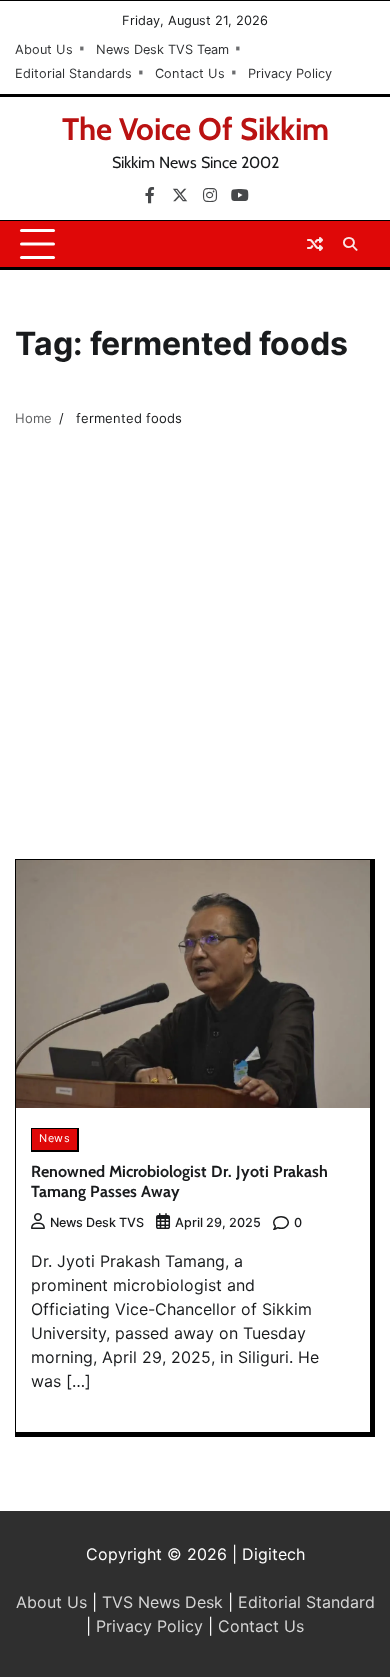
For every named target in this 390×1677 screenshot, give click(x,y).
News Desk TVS (97, 1222)
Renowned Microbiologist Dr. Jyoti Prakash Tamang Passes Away (179, 1182)
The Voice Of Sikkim (195, 129)
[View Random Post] (315, 244)
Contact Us (190, 73)
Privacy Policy (290, 73)
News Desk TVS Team (162, 49)
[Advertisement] (195, 654)
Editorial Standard (306, 1602)
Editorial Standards (73, 73)
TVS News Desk (162, 1602)
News (54, 1138)
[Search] (350, 244)
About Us (44, 49)
